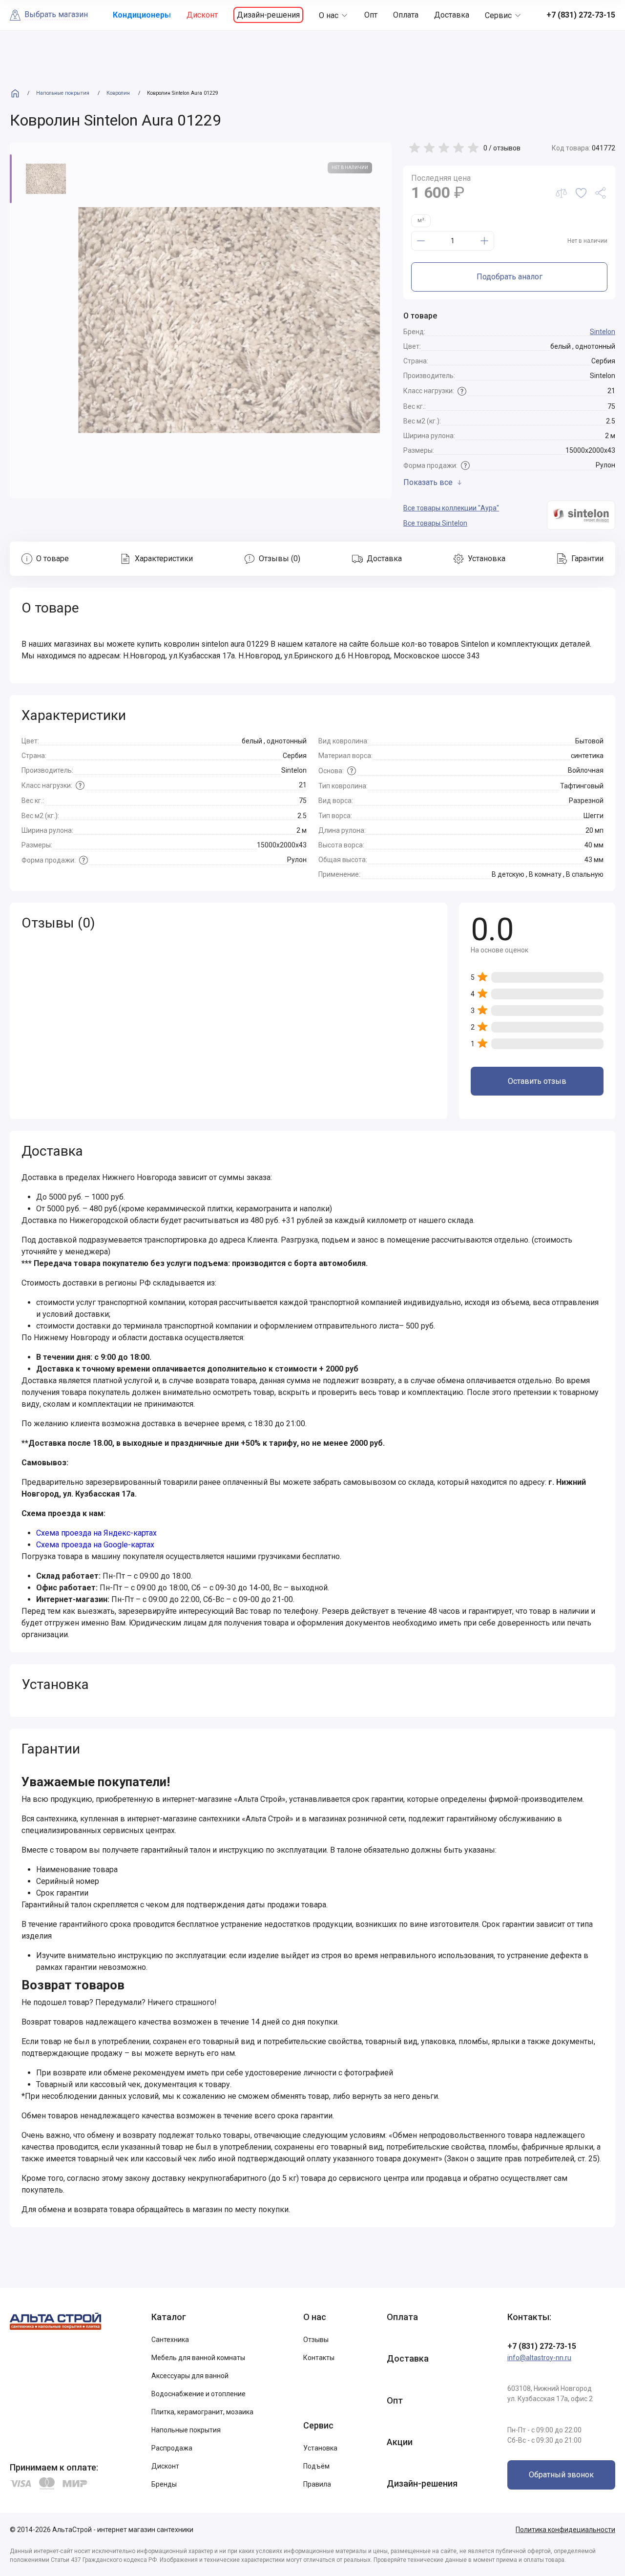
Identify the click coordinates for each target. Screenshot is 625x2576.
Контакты (319, 2358)
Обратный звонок (561, 2475)
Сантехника (170, 2340)
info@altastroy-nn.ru (539, 2358)
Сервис (498, 15)
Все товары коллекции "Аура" (451, 508)
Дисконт (202, 15)
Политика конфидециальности (565, 2530)
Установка (320, 2448)
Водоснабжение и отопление (198, 2394)
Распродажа (172, 2448)
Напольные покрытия (186, 2430)
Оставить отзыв (537, 1081)
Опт (371, 15)
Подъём (316, 2466)
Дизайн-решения (268, 15)
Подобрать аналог (510, 277)
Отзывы (316, 2340)
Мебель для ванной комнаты (198, 2358)
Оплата (406, 15)
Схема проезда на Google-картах (95, 1545)
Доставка (452, 15)
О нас (329, 15)
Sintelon (603, 332)
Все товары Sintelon (435, 523)
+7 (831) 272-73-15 (542, 2346)
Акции (400, 2442)
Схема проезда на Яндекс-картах (96, 1533)
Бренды (164, 2484)
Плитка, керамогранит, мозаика (202, 2412)
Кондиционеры (142, 15)
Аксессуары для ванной (190, 2376)
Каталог (169, 2317)
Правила (317, 2484)
